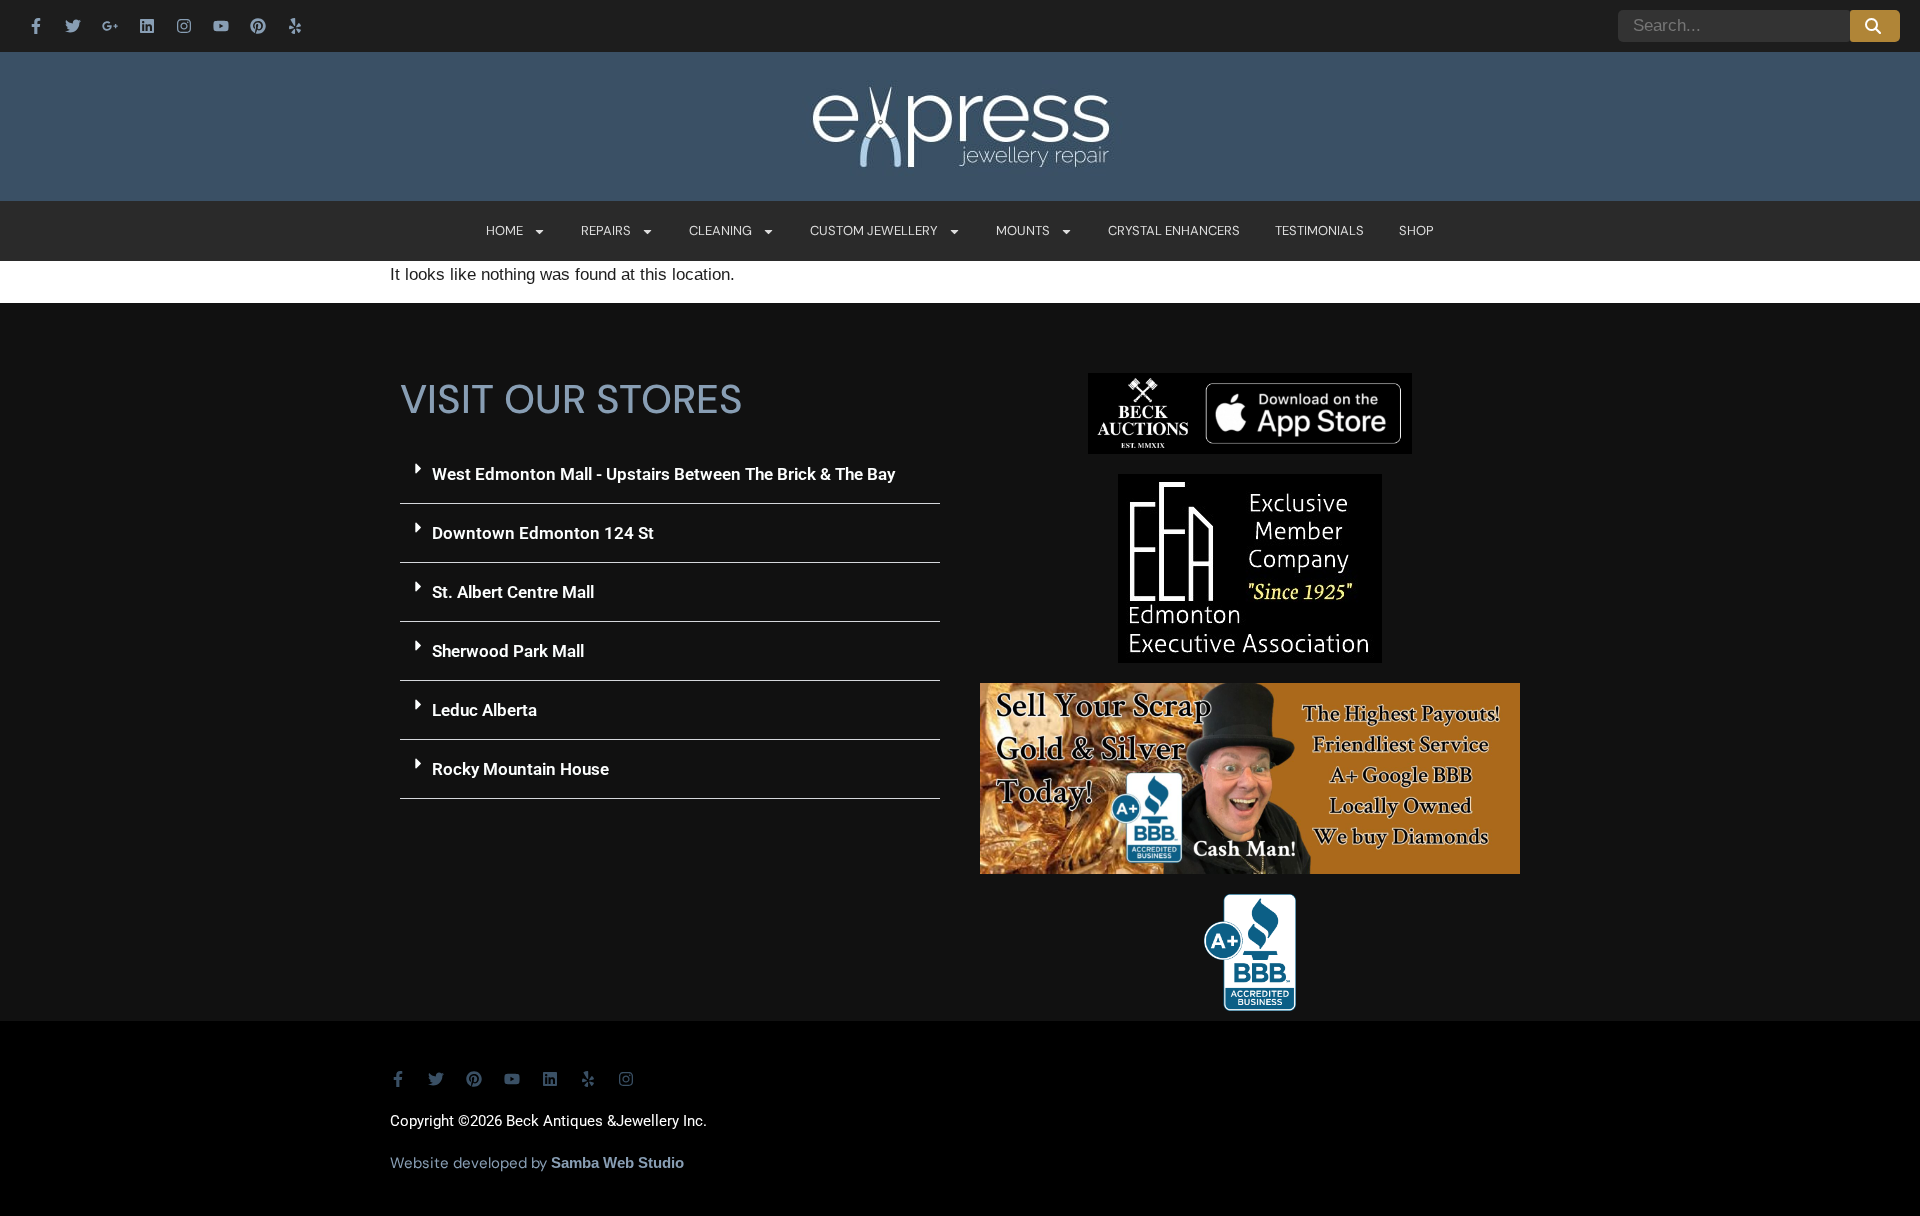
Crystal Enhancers (1174, 230)
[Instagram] (184, 26)
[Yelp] (295, 26)
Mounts (1023, 230)
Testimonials (1319, 230)
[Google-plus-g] (110, 26)
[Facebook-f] (36, 26)
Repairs (606, 230)
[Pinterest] (258, 26)
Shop (1416, 230)
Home (504, 230)
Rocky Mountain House (520, 769)
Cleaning (720, 230)
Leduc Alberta (484, 710)
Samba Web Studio (617, 1162)
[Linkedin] (147, 26)
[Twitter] (73, 26)
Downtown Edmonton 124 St (543, 533)
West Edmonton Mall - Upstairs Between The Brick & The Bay (663, 474)
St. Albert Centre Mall (513, 592)
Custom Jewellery (874, 230)
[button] (670, 474)
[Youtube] (221, 26)
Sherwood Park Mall (508, 651)
